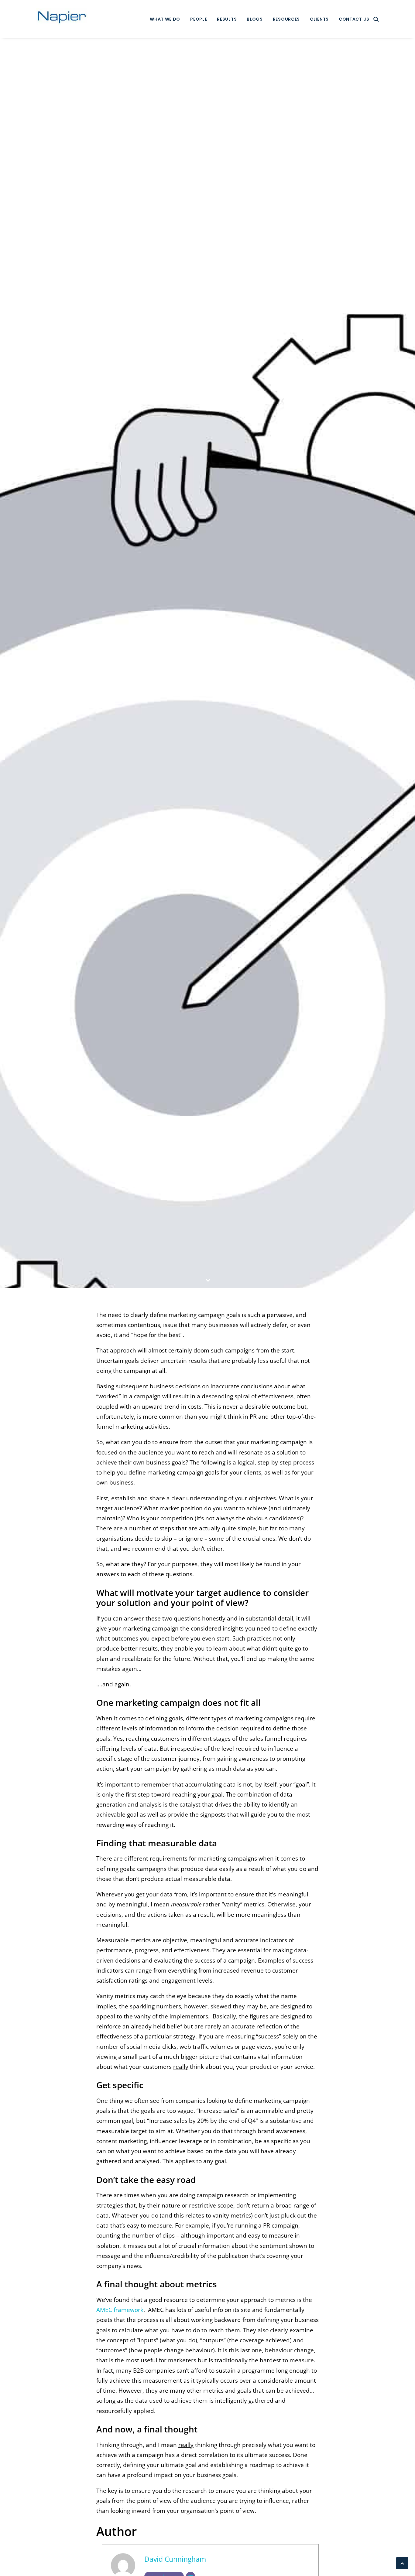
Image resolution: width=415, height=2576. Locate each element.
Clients (319, 19)
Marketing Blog (200, 675)
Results (227, 19)
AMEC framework (120, 2310)
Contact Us (354, 19)
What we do (165, 19)
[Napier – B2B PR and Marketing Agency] (62, 19)
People (199, 19)
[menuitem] (165, 19)
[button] (376, 19)
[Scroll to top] (402, 2563)
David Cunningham (255, 675)
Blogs (255, 19)
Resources (286, 19)
